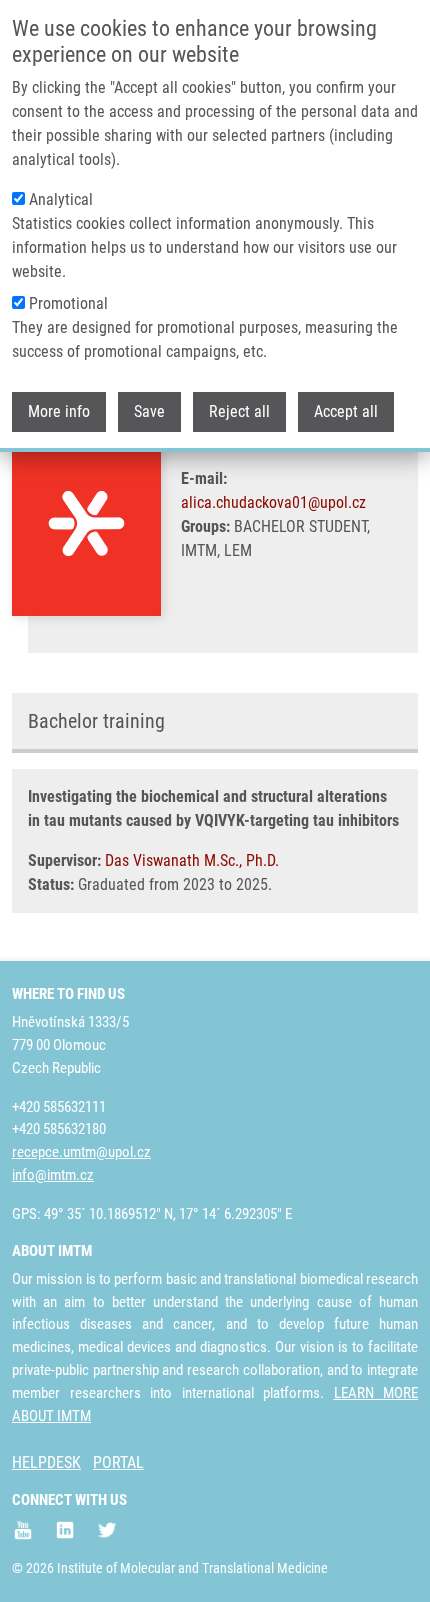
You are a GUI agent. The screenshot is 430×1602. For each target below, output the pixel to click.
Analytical (61, 199)
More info (59, 411)
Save (149, 411)
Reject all (239, 411)
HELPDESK (46, 1462)
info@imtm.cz (53, 1175)
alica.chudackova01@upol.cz (273, 502)
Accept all (346, 411)
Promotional (68, 303)
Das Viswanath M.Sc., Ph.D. (192, 860)
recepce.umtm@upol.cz (81, 1152)
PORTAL (118, 1462)
